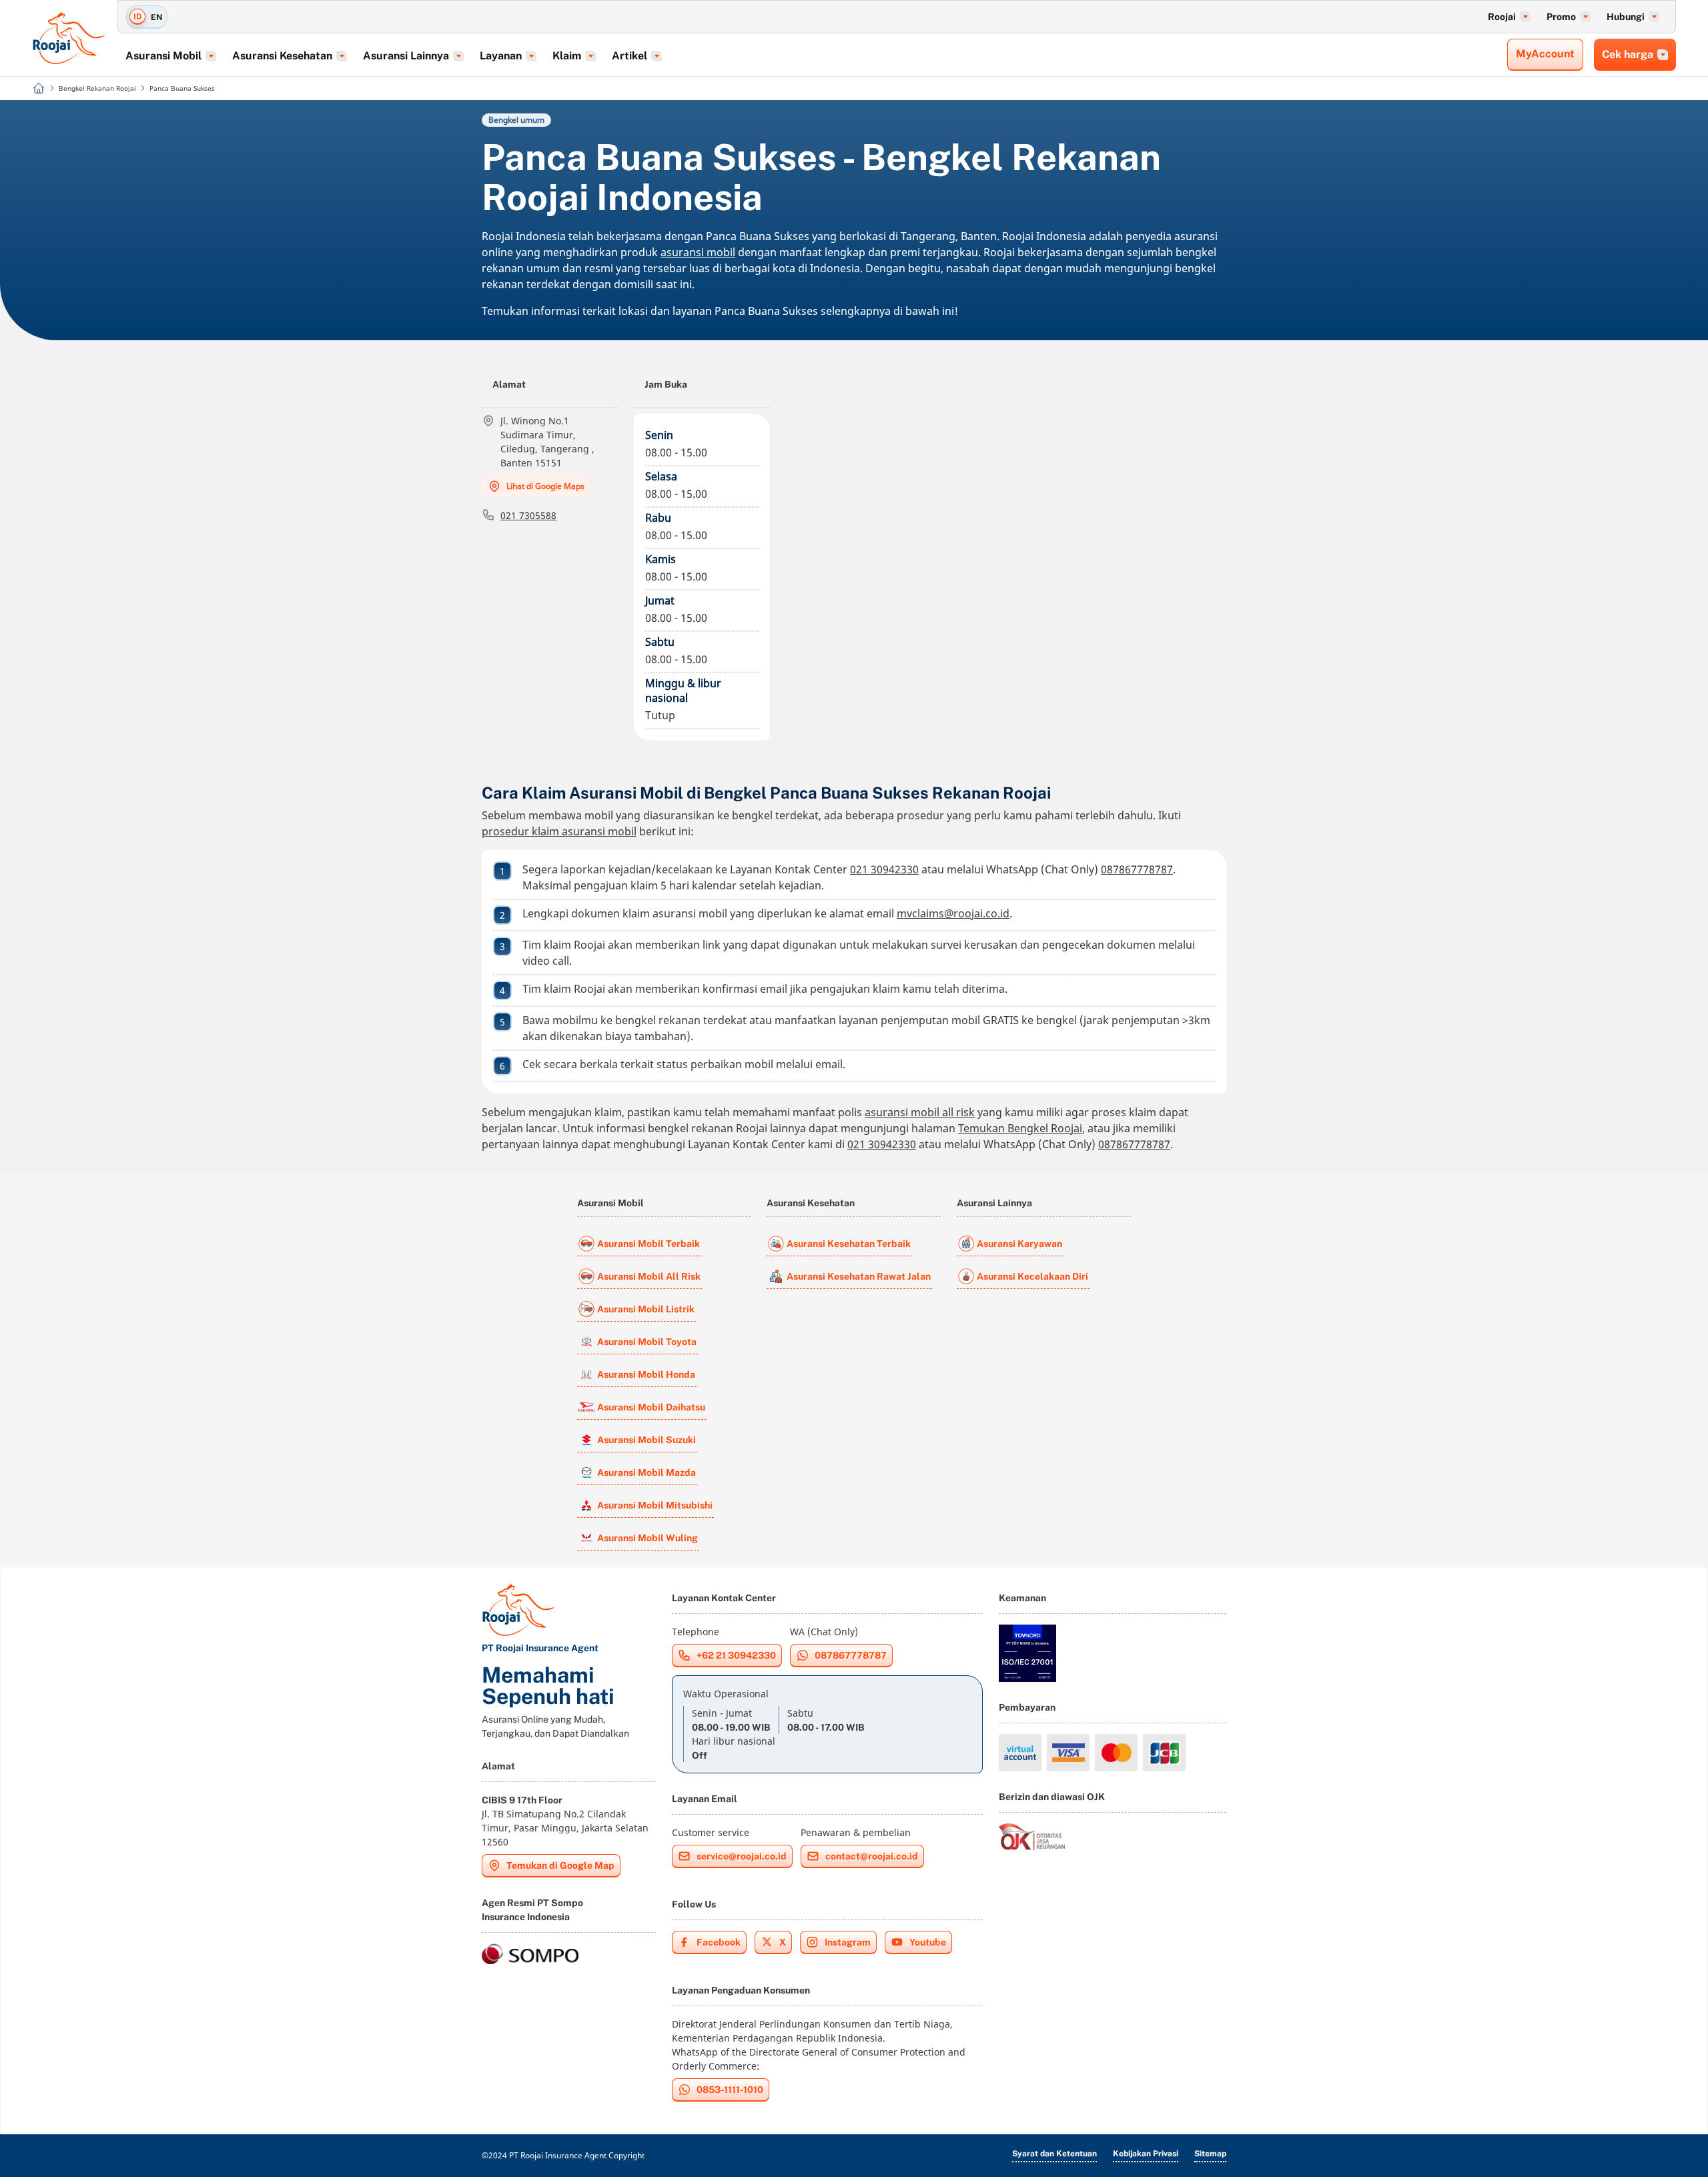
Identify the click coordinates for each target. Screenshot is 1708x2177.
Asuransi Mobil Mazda (647, 1472)
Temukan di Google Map (560, 1865)
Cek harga (1628, 54)
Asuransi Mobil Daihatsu (651, 1407)
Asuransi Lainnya (994, 1203)
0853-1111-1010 (730, 2090)
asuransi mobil (698, 252)
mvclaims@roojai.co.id (953, 913)
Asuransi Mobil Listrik (646, 1309)
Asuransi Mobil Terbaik (649, 1244)
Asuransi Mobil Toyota (647, 1342)
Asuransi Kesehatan (811, 1203)
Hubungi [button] (1626, 17)
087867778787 (1137, 869)
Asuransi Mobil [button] (163, 56)
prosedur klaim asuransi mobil (559, 831)
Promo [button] (1561, 17)
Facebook (719, 1942)
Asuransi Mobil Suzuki (647, 1440)
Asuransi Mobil (610, 1203)
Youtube (928, 1942)
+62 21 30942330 (736, 1655)
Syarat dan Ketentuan (1054, 2154)
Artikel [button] (629, 56)
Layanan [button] (501, 56)
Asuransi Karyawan (1019, 1244)
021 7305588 (528, 515)
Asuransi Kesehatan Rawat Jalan (859, 1276)
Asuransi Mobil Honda (646, 1374)
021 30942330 (884, 869)
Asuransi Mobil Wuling (648, 1538)
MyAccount (1545, 54)
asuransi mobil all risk (920, 1112)
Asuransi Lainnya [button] (406, 56)
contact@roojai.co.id (872, 1856)
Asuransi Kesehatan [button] (282, 56)
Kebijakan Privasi (1146, 2154)
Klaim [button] (567, 56)
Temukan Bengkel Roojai (1020, 1128)
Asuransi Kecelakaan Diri (1032, 1276)
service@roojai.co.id (742, 1856)
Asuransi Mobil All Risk (649, 1276)
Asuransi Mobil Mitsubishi (655, 1505)
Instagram (848, 1942)
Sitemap (1210, 2154)
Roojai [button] (1502, 17)
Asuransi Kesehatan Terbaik (849, 1244)
